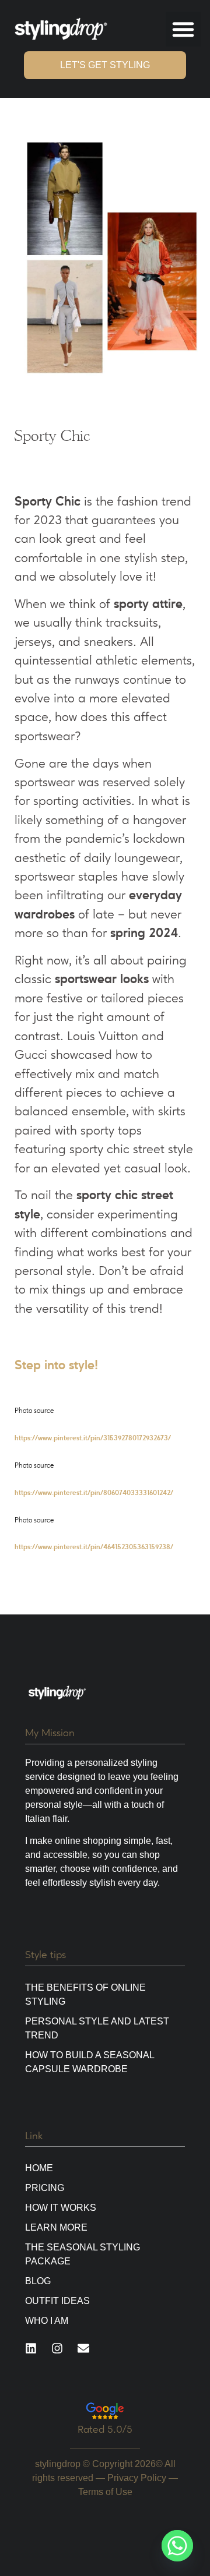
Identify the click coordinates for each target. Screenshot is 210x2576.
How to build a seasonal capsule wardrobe (90, 2062)
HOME (39, 2168)
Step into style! (56, 1365)
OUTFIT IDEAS (57, 2301)
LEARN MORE (56, 2227)
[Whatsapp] (177, 2546)
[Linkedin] (31, 2348)
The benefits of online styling (85, 1994)
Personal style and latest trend (97, 2028)
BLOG (38, 2281)
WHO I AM (47, 2321)
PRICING (45, 2188)
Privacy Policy (137, 2478)
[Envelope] (83, 2348)
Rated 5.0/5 (105, 2429)
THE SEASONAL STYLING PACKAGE (83, 2254)
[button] (183, 29)
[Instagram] (57, 2348)
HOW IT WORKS (61, 2208)
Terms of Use (105, 2492)
